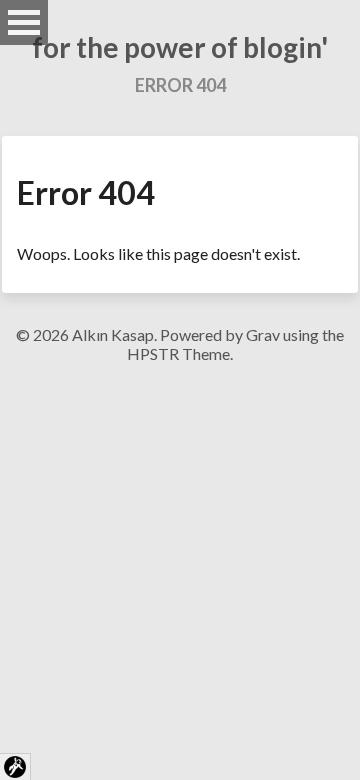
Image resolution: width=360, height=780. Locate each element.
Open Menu (24, 22)
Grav (263, 334)
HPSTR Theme (178, 353)
